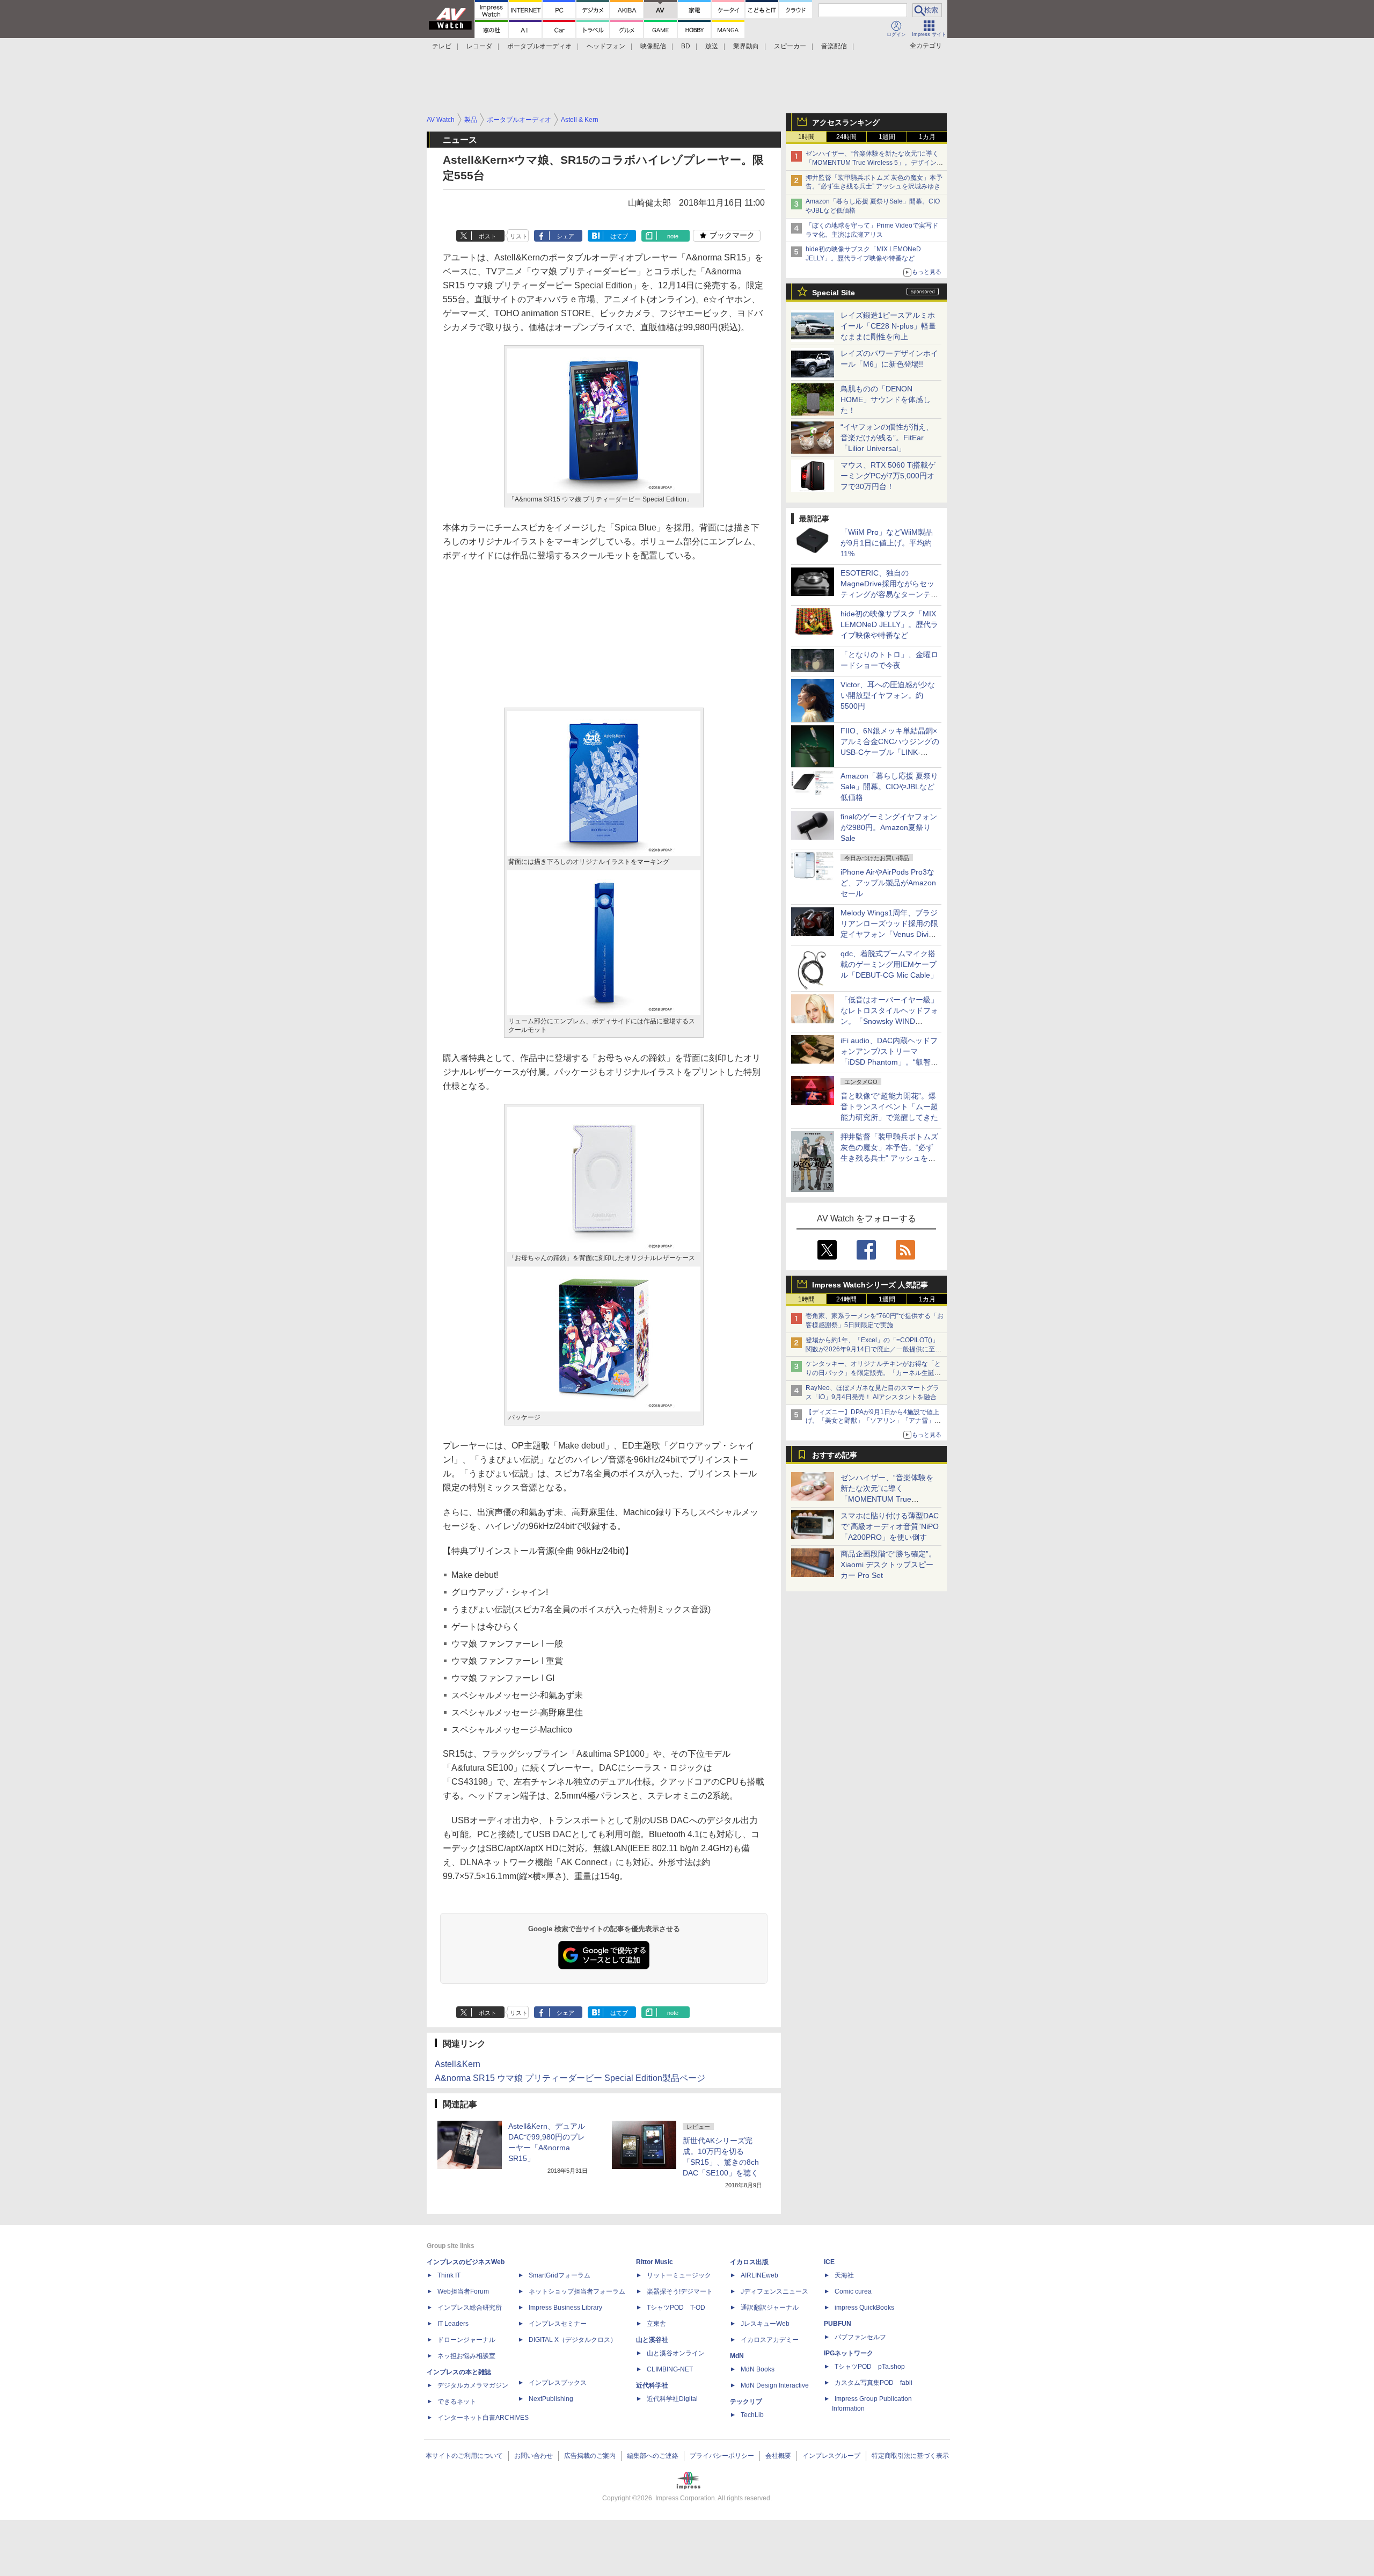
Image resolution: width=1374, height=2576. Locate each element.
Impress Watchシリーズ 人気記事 (870, 1285)
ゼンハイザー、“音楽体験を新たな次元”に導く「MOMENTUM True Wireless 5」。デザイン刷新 (874, 163)
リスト (519, 236)
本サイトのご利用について (464, 2456)
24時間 (846, 137)
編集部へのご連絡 (653, 2456)
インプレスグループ (831, 2456)
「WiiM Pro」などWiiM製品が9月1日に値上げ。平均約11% (887, 543)
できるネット (457, 2402)
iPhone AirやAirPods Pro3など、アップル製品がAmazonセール (888, 883)
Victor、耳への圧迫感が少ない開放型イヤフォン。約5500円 (888, 695)
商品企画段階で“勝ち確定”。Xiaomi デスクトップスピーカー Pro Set (888, 1564)
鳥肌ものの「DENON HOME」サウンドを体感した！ (886, 399)
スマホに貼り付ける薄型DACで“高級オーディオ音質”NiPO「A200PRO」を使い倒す (890, 1526)
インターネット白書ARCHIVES (483, 2418)
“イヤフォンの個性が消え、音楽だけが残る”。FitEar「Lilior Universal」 (887, 438)
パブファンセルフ (860, 2337)
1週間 (887, 137)
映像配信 (653, 46)
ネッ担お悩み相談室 (466, 2356)
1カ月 (927, 137)
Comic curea (853, 2291)
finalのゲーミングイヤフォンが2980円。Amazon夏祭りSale (889, 827)
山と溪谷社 (652, 2340)
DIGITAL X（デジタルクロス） (573, 2340)
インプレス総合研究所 (470, 2308)
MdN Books (758, 2369)
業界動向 (746, 46)
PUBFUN (838, 2324)
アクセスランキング (846, 122)
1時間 (806, 137)
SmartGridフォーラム (560, 2275)
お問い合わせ (533, 2456)
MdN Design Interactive (775, 2385)
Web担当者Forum (463, 2291)
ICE (829, 2262)
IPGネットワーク (849, 2353)
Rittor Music (655, 2262)
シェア (565, 236)
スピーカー (790, 46)
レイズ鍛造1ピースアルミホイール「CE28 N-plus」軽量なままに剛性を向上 (888, 326)
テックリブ (746, 2402)
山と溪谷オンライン (676, 2353)
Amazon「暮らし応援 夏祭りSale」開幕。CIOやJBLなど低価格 (889, 787)
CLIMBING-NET (670, 2369)
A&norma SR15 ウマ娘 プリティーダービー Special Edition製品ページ (570, 2078)
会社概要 (778, 2456)
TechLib (752, 2415)
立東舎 (656, 2324)
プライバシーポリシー (722, 2456)
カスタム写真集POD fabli (874, 2383)
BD (686, 46)
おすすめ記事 (835, 1455)
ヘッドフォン (606, 46)
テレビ (442, 46)
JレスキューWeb (765, 2324)
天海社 (844, 2275)
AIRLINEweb (759, 2275)
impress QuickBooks (864, 2308)
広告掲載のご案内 (590, 2456)
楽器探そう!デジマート (680, 2291)
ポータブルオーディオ (539, 46)
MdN (737, 2356)
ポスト (488, 236)
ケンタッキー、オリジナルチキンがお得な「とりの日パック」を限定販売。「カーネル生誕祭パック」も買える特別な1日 (873, 1373)
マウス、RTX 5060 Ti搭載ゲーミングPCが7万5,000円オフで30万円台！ (888, 476)
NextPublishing (551, 2399)
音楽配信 (834, 46)
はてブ (619, 236)
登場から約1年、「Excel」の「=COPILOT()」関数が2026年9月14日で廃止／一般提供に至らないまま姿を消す (874, 1349)
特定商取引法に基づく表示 (910, 2456)
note (673, 236)
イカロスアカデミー (770, 2340)
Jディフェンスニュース (774, 2291)
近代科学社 (652, 2385)
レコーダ (479, 46)
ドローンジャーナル (466, 2340)
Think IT (449, 2275)
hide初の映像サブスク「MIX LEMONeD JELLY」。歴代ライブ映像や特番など (889, 624)
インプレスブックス (558, 2383)
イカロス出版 (749, 2262)
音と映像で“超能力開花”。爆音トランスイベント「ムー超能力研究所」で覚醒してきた (889, 1107)
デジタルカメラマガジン (473, 2385)
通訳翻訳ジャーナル (770, 2308)
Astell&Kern (458, 2064)
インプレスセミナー (558, 2324)
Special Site (834, 293)
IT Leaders (453, 2324)
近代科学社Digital (672, 2399)
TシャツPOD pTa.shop (870, 2367)
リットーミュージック (679, 2275)
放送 (712, 46)
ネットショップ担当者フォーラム (577, 2291)
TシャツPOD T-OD (676, 2308)
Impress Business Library (565, 2308)
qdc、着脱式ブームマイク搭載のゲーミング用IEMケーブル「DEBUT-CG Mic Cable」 (889, 964)
